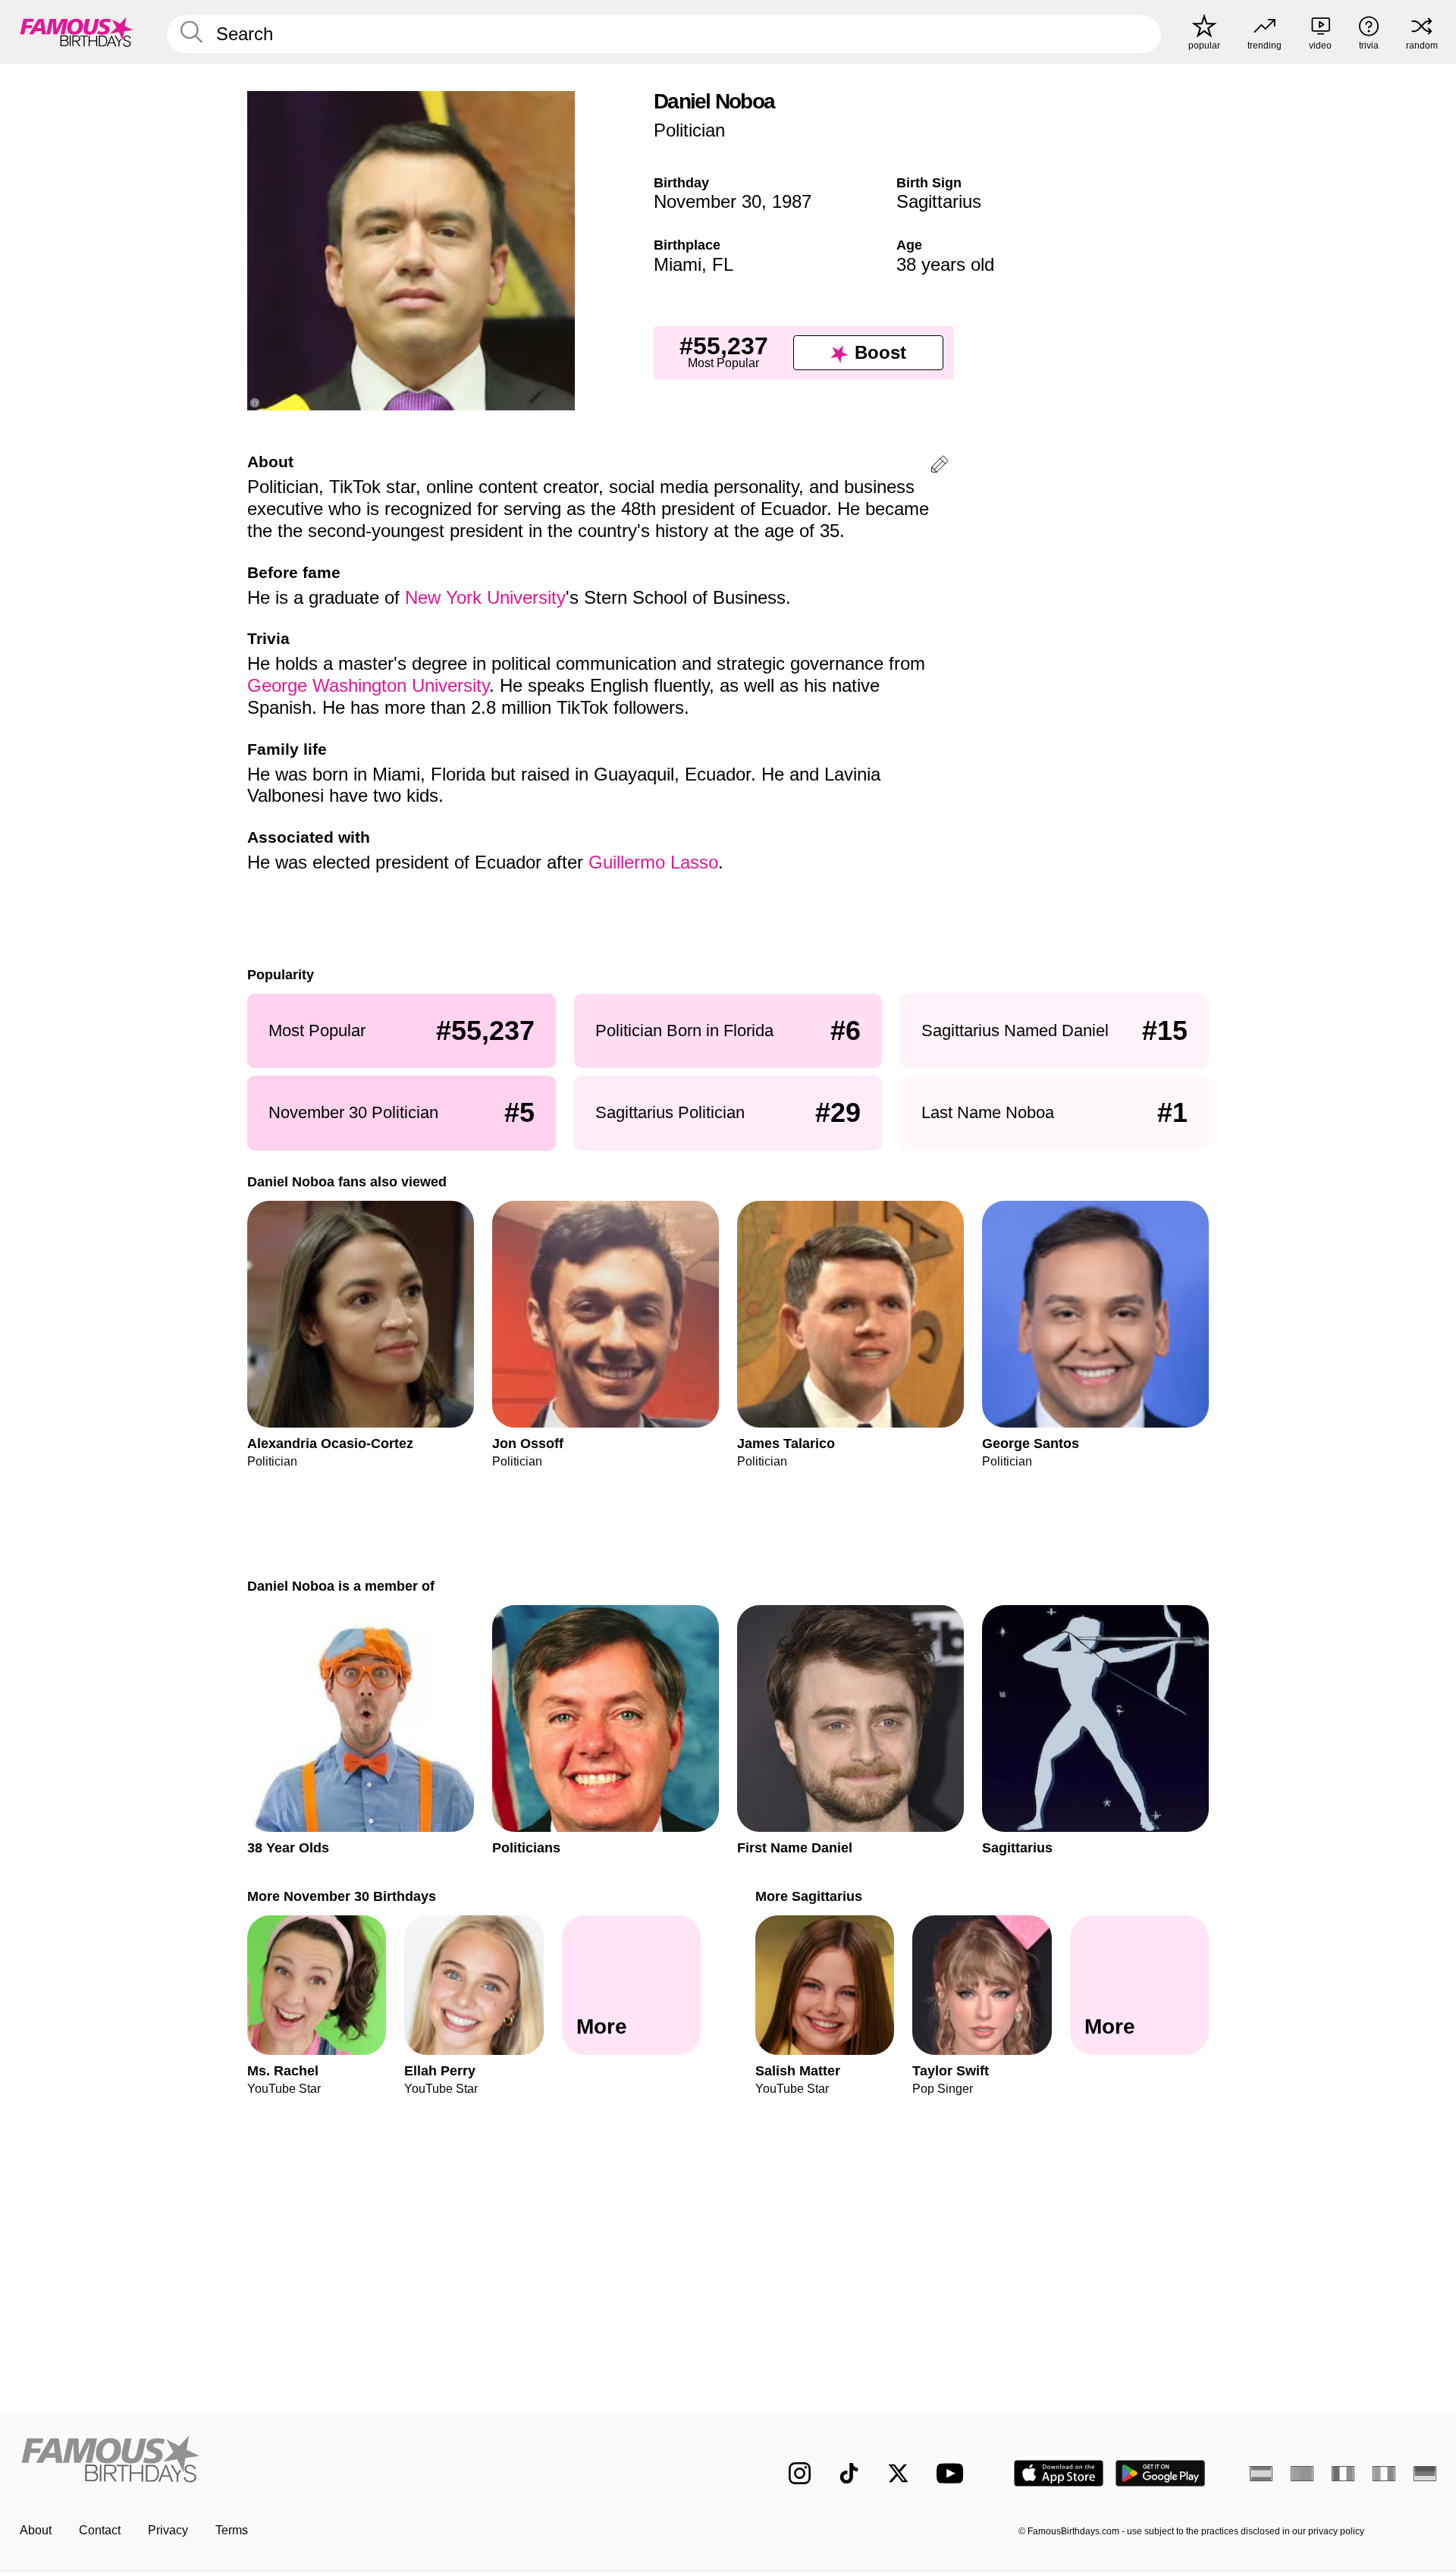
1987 (792, 201)
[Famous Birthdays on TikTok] (849, 2473)
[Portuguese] (1302, 2474)
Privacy (168, 2530)
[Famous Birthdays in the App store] (1059, 2473)
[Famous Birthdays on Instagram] (800, 2473)
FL (723, 264)
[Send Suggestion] (940, 467)
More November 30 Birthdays (342, 1896)
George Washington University (368, 685)
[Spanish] (1261, 2474)
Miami (678, 264)
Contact (100, 2530)
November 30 (708, 201)
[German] (1425, 2474)
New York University (485, 597)
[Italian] (1384, 2474)
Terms (232, 2530)
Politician (689, 130)
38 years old (945, 264)
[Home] (369, 2461)
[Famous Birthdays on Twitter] (898, 2473)
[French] (1343, 2474)
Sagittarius (939, 201)
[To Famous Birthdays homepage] (77, 32)
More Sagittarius (809, 1896)
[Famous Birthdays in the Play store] (1161, 2473)
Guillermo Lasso (653, 862)
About (36, 2530)
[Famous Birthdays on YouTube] (953, 2473)
